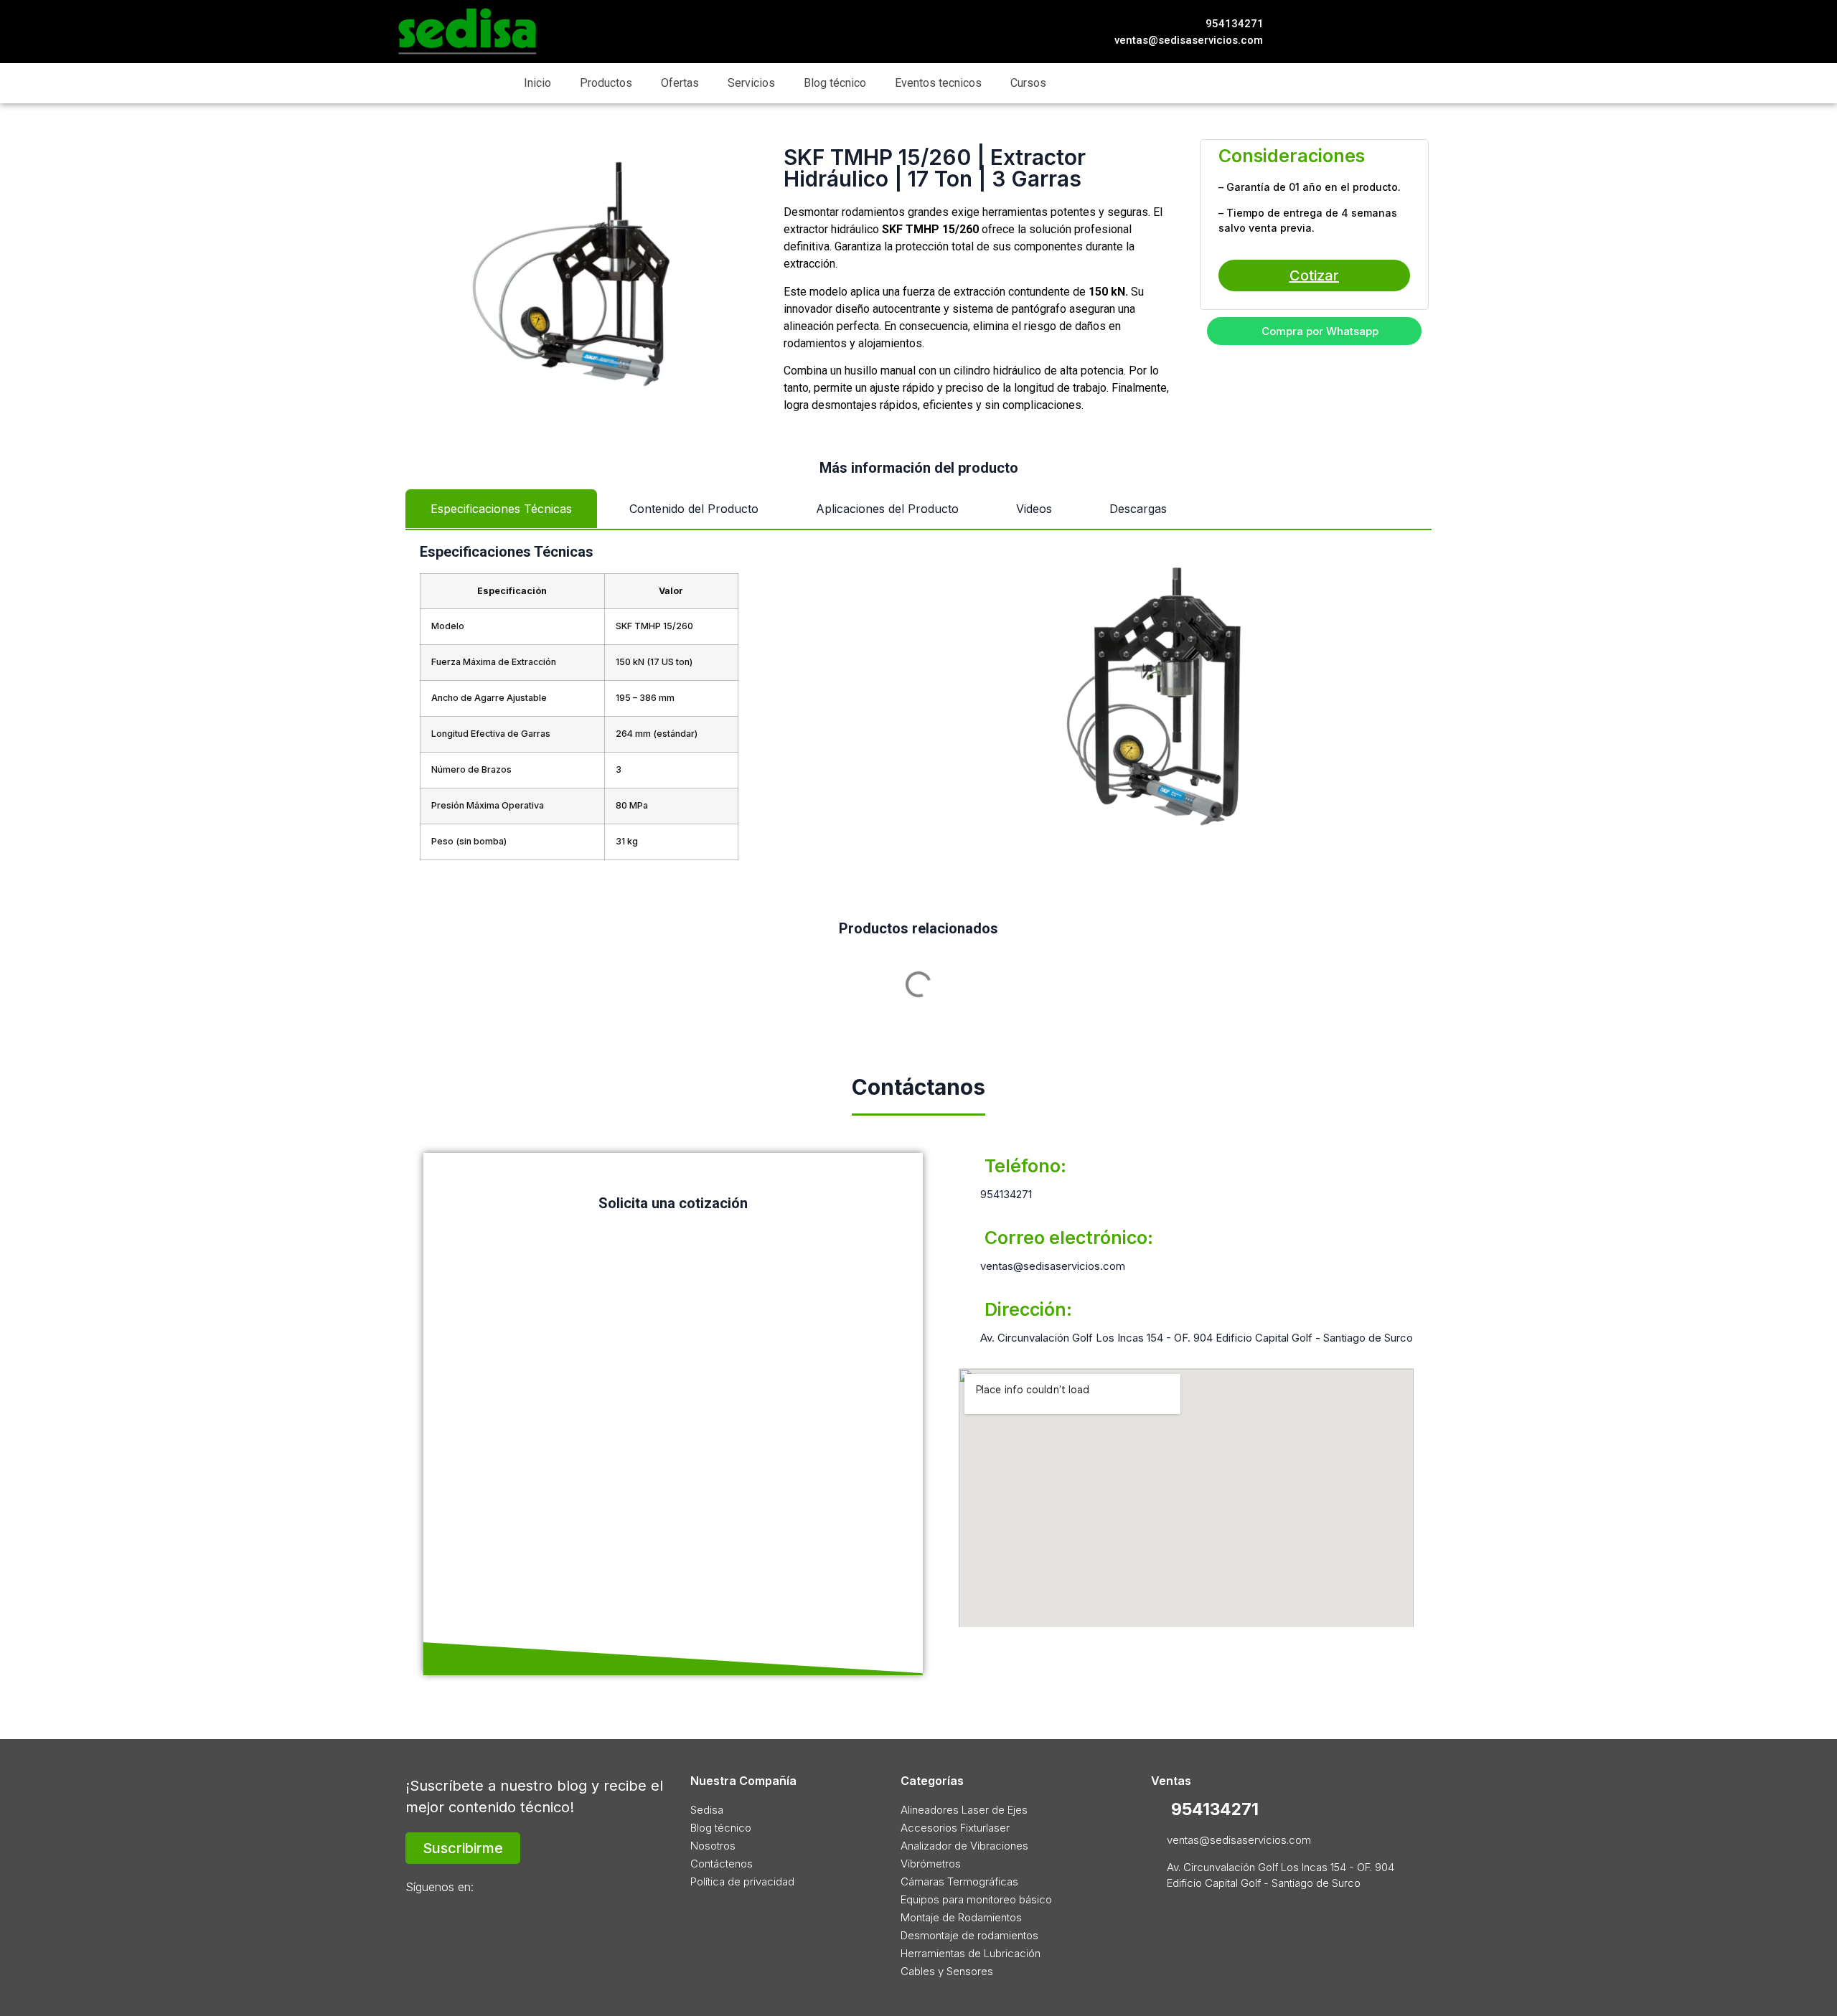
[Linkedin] (1385, 32)
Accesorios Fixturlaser (955, 1828)
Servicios (751, 83)
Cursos (1028, 83)
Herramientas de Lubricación (971, 1953)
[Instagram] (1362, 32)
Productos (606, 83)
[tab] (501, 509)
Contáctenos (722, 1864)
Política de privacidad (742, 1881)
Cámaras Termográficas (959, 1881)
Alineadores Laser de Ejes (964, 1810)
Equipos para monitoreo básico (976, 1899)
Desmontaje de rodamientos (969, 1935)
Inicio (537, 83)
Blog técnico (835, 83)
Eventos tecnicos (938, 83)
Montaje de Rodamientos (961, 1917)
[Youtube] (1409, 32)
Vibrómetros (931, 1864)
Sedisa (707, 1810)
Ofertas (680, 83)
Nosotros (713, 1846)
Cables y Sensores (947, 1971)
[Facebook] (1338, 32)
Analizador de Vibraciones (964, 1846)
